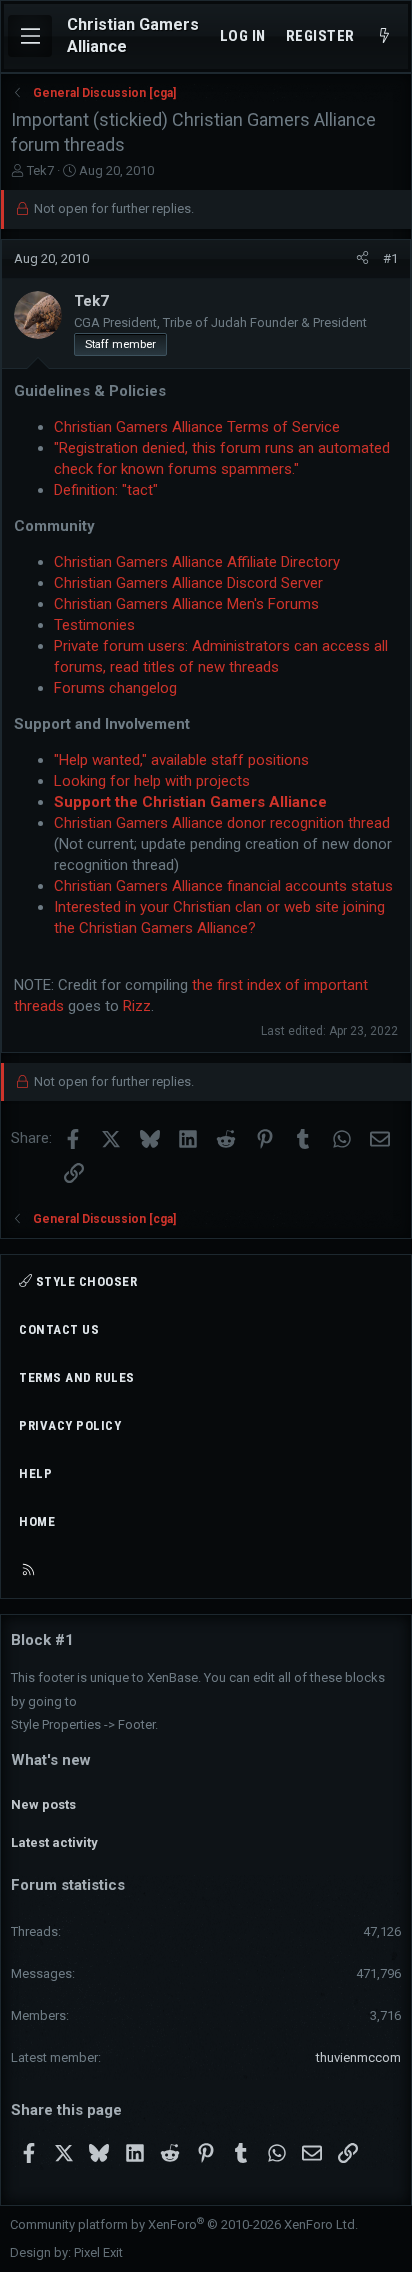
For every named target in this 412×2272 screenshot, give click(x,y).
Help (35, 1473)
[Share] (362, 259)
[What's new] (384, 36)
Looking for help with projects (152, 781)
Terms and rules (77, 1377)
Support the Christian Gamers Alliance (190, 802)
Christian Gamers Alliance (133, 35)
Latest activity (54, 1842)
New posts (43, 1804)
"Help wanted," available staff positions (181, 760)
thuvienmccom (358, 2057)
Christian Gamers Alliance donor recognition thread (222, 823)
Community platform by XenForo (184, 2224)
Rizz (137, 1006)
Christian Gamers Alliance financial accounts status (223, 886)
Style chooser (84, 1281)
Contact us (59, 1329)
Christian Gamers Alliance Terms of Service (197, 427)
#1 (390, 258)
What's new (51, 1760)
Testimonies (94, 625)
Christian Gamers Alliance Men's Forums (186, 604)
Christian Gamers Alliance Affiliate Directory (197, 562)
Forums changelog (115, 688)
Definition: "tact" (106, 490)
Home (37, 1521)
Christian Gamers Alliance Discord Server (188, 583)
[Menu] (30, 36)
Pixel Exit (98, 2252)
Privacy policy (70, 1425)
